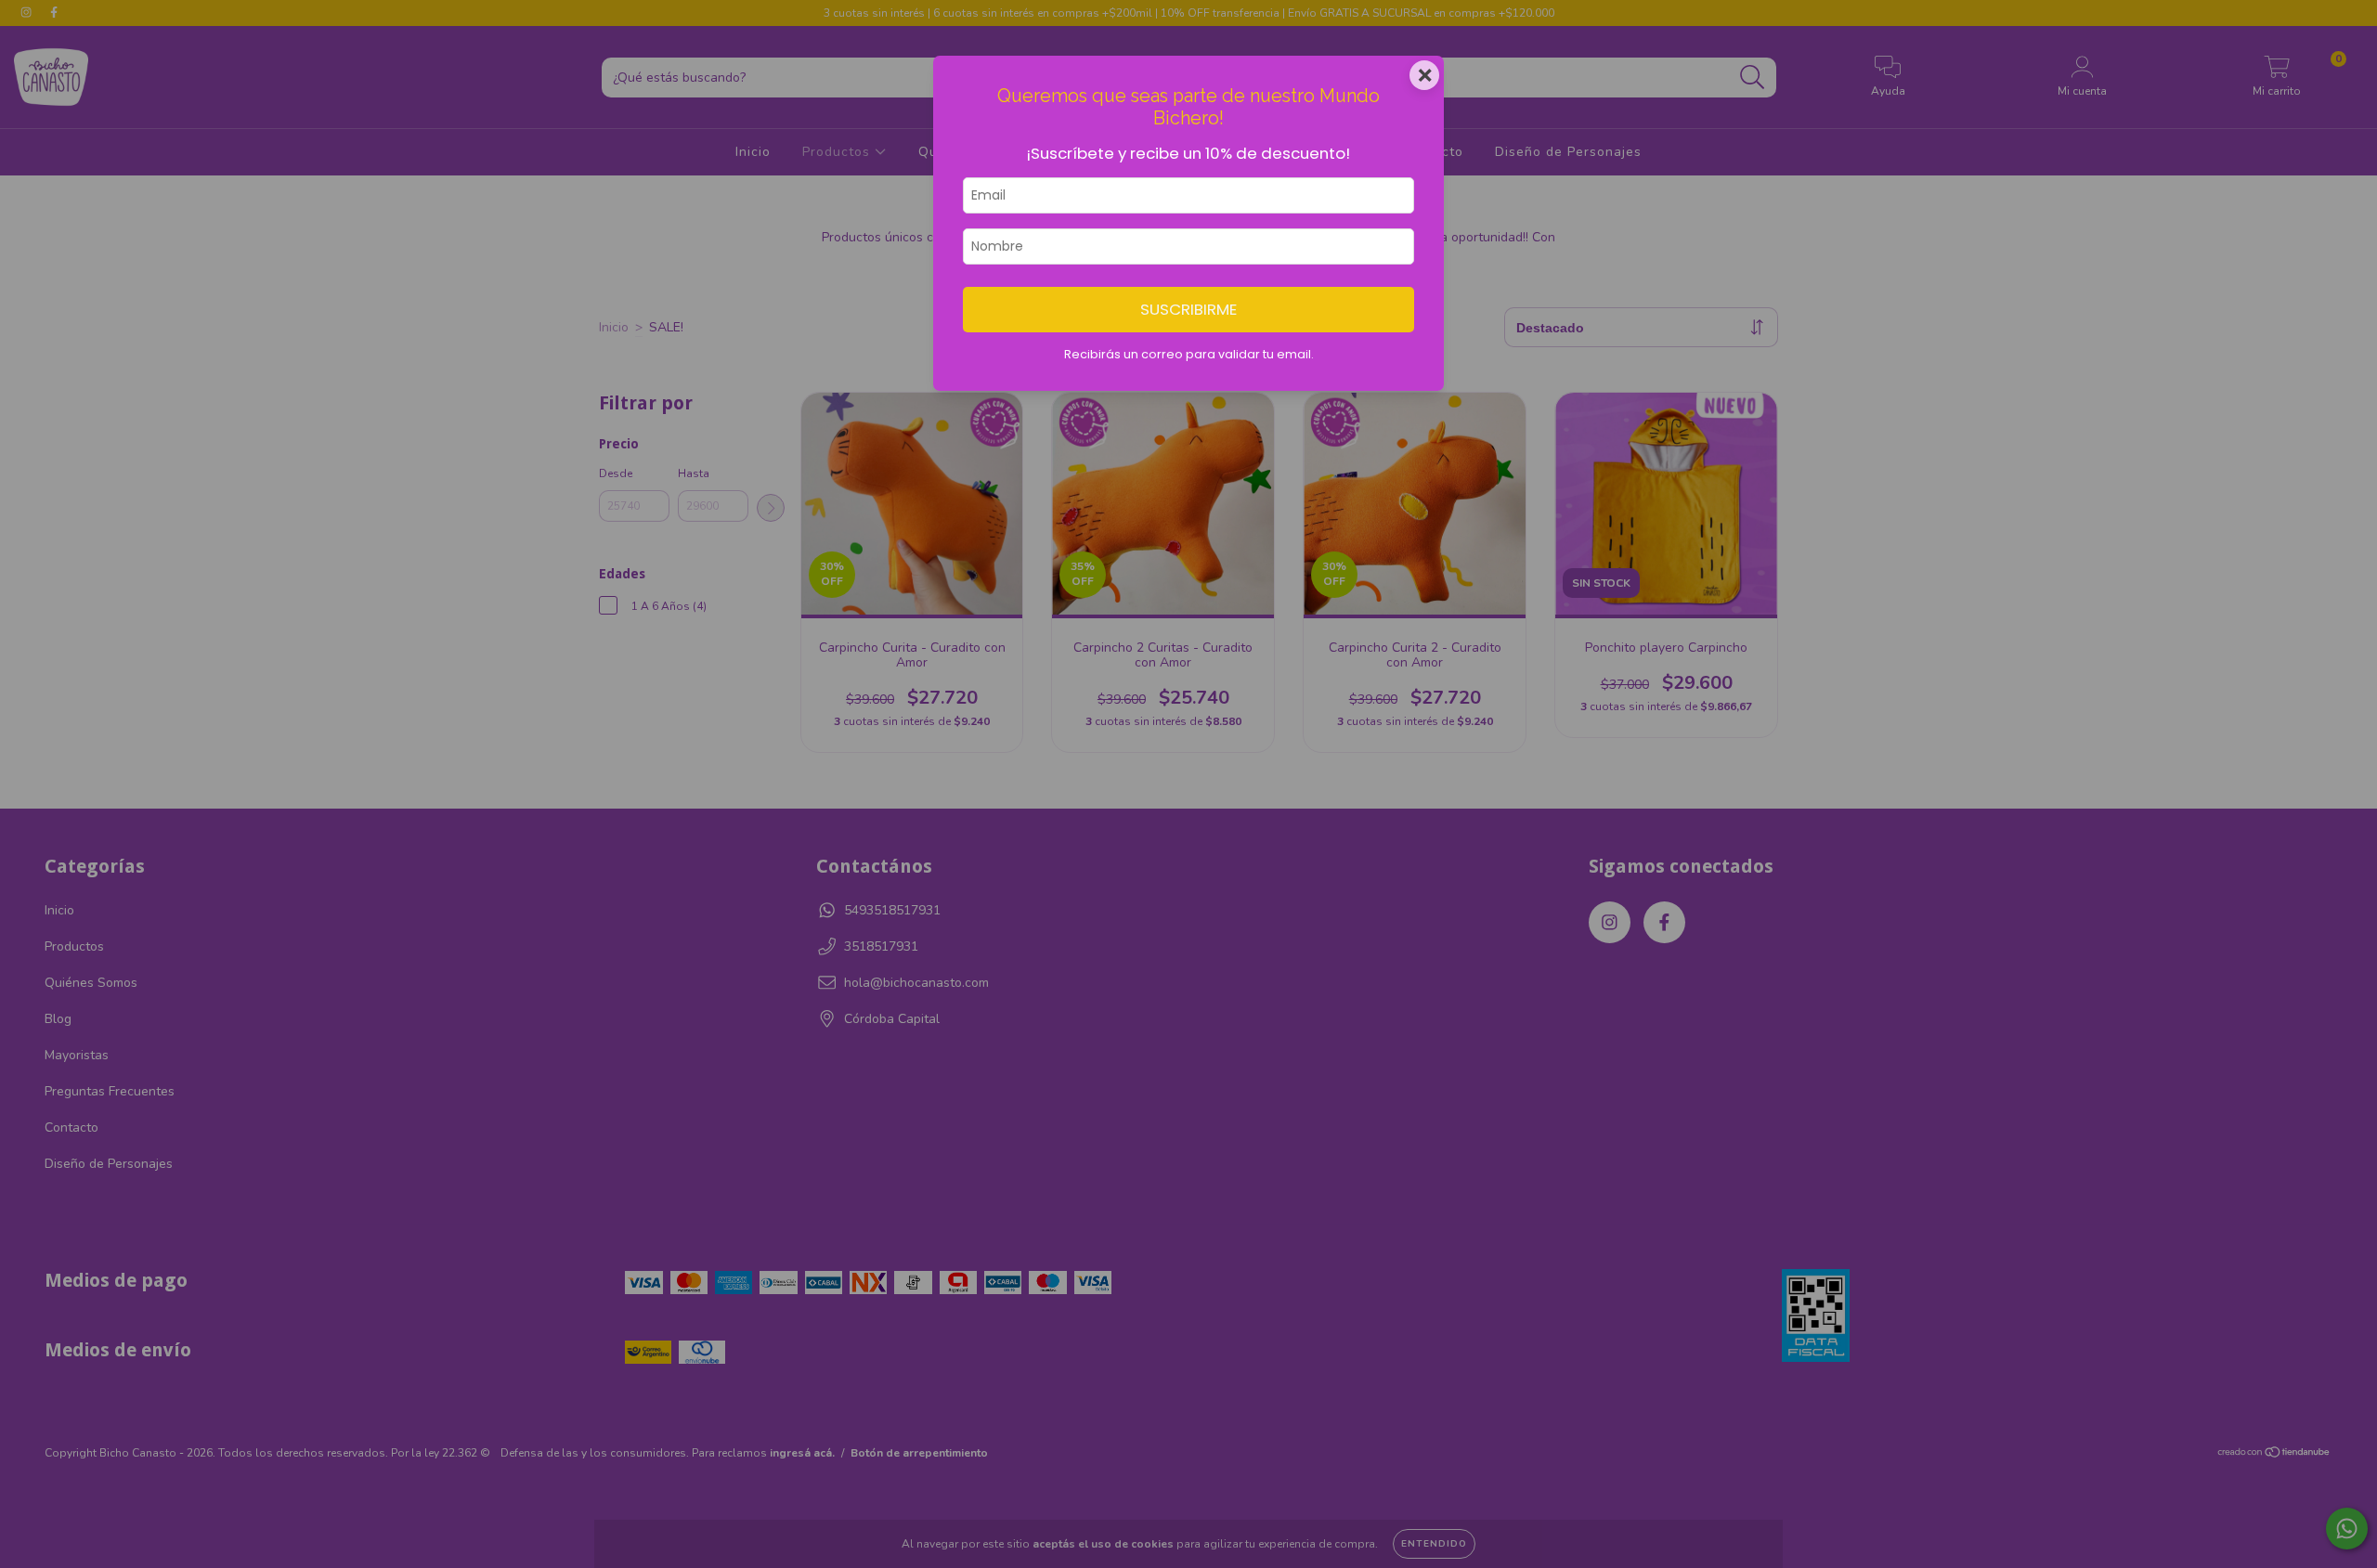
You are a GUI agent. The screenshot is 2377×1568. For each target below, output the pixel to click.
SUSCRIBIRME (1188, 309)
